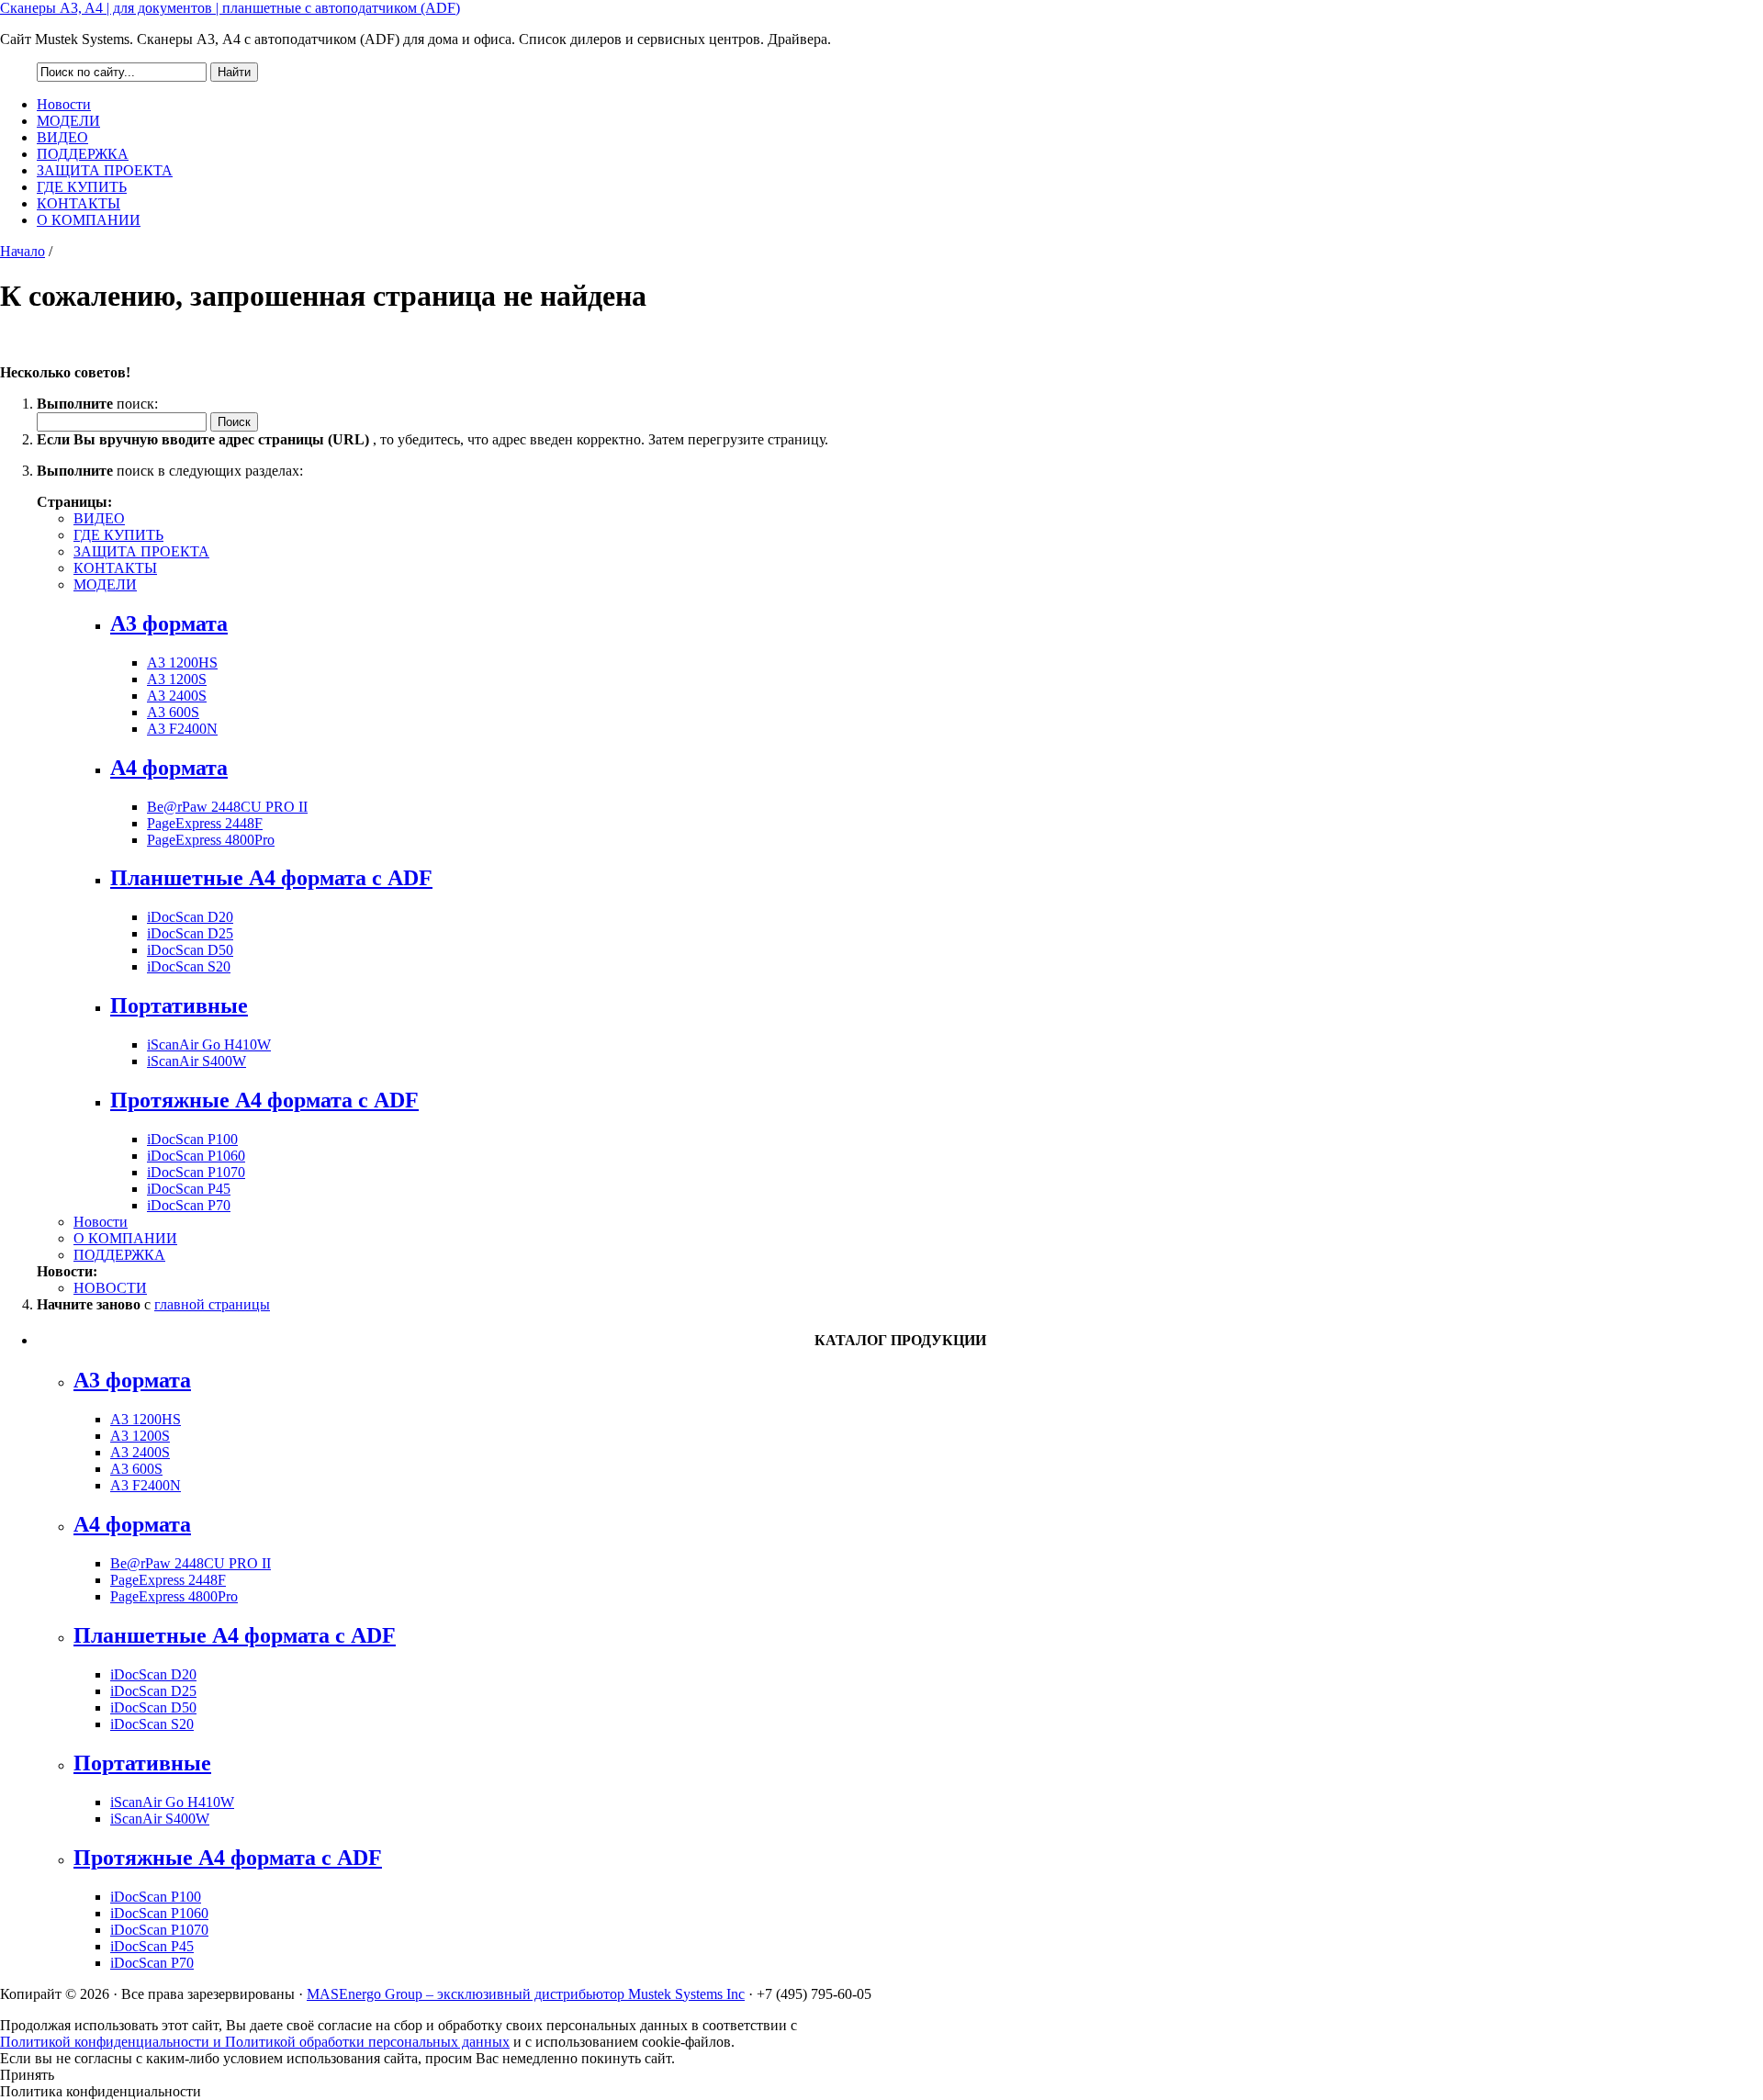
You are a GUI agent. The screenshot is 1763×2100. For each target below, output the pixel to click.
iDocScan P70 (189, 1205)
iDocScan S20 (189, 966)
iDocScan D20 (190, 917)
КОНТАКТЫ (79, 203)
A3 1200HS (182, 663)
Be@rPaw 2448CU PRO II (227, 807)
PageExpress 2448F (205, 823)
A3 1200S (177, 679)
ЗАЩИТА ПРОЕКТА (105, 170)
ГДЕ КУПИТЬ (82, 187)
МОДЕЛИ (68, 121)
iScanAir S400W (197, 1061)
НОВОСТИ (110, 1288)
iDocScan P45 (189, 1189)
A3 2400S (177, 696)
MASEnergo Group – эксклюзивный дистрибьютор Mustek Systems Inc (526, 1994)
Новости (64, 104)
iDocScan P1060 (196, 1156)
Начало (22, 251)
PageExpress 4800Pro (211, 840)
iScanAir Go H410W (209, 1044)
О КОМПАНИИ (89, 220)
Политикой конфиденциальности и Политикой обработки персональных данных (255, 2042)
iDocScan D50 (190, 950)
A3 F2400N (182, 729)
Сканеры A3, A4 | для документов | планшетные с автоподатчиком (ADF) (230, 8)
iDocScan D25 (190, 933)
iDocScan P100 (192, 1139)
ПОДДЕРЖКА (83, 154)
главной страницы (212, 1304)
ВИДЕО (62, 137)
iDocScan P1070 (196, 1172)
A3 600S (173, 712)
